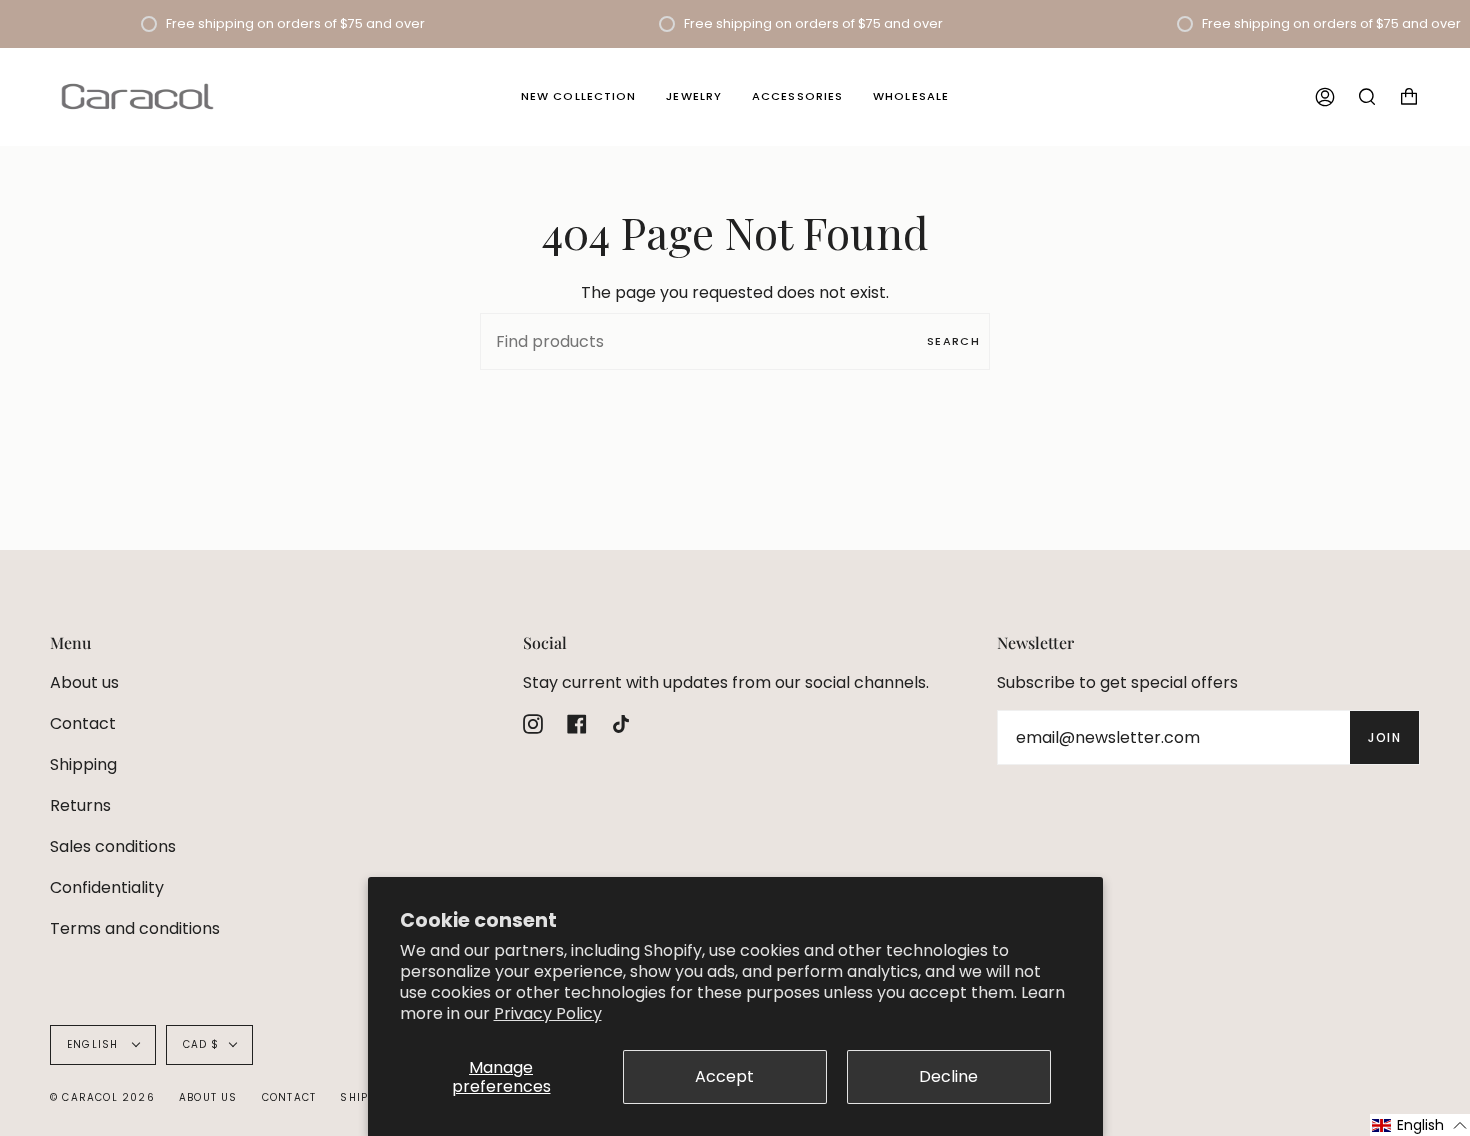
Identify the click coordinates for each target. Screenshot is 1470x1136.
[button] (1420, 1125)
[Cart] (1409, 96)
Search (953, 341)
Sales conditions (113, 846)
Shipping (83, 764)
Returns (80, 805)
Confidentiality (107, 887)
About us (84, 682)
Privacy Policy (548, 1013)
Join (1384, 737)
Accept (724, 1076)
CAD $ (201, 1044)
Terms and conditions (135, 928)
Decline (948, 1076)
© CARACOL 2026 (102, 1097)
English (95, 1044)
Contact (83, 723)
